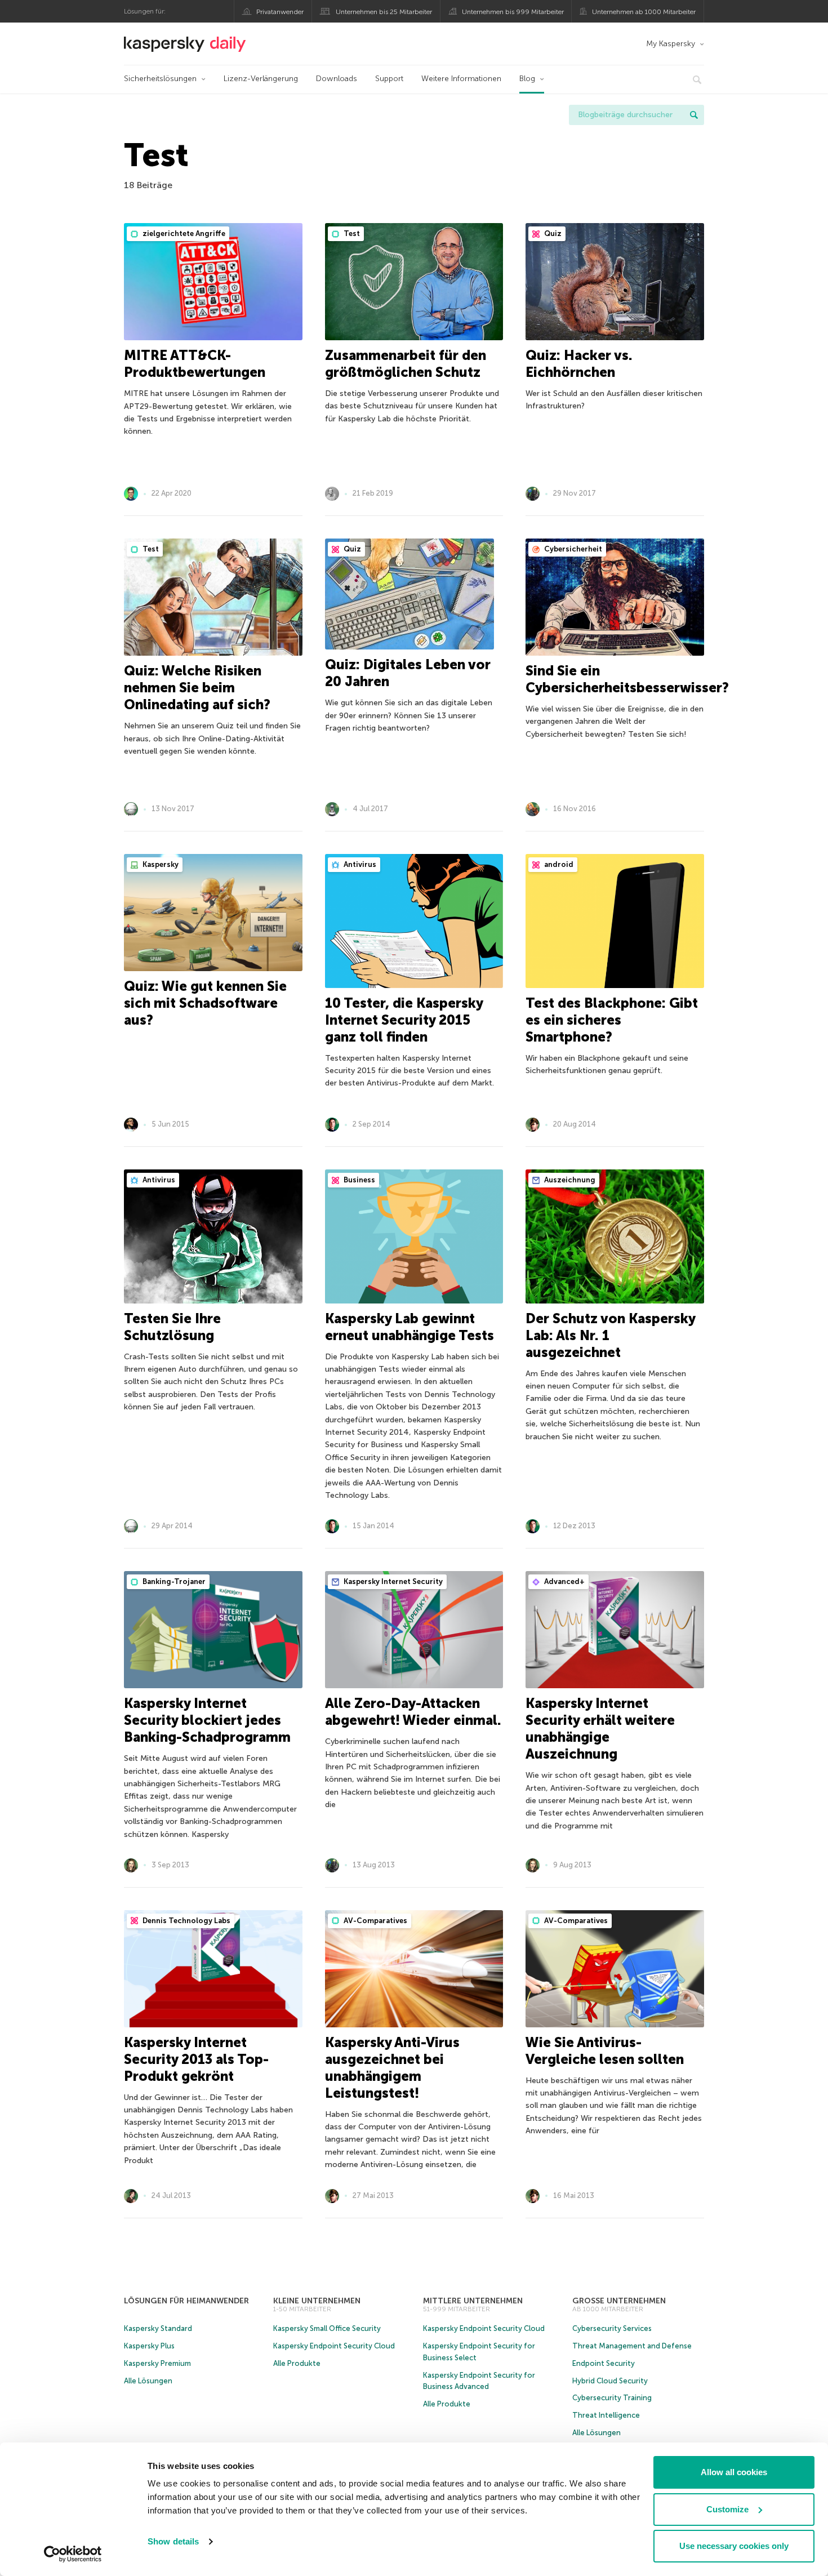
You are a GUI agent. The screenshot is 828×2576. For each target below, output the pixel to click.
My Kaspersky (671, 44)
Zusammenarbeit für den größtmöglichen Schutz (406, 364)
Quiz (552, 233)
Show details (173, 2541)
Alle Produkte (297, 2363)
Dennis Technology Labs (186, 1921)
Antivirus (359, 864)
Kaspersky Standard (158, 2328)
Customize (727, 2509)
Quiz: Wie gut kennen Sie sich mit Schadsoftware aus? (205, 1003)
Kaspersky (160, 864)
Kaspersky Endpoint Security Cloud (334, 2346)
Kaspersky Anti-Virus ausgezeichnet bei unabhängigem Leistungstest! (392, 2068)
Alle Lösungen (148, 2381)
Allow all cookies (734, 2472)
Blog (527, 79)
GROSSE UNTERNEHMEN (619, 2301)
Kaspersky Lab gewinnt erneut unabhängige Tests (409, 1327)
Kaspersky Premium (157, 2363)
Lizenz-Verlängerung (261, 79)
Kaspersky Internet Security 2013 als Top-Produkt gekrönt (196, 2059)
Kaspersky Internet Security (392, 1581)
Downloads (337, 79)
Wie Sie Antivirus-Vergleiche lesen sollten (605, 2051)
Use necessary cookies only (734, 2546)
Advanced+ (564, 1581)
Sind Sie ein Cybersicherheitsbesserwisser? (627, 679)
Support (389, 79)
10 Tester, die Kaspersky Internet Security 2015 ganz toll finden (404, 1020)
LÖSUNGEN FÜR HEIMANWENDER (186, 2301)
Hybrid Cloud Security (610, 2381)
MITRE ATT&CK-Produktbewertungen (195, 364)
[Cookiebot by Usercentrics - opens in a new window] (73, 2554)
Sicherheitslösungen (160, 79)
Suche (694, 115)
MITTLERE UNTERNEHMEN (473, 2301)
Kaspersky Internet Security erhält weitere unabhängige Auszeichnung (600, 1729)
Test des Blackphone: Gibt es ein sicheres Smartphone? (612, 1020)
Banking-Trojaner (173, 1581)
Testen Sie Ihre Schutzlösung (172, 1327)
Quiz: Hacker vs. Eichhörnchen (579, 364)
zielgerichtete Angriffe (183, 233)
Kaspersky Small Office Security (327, 2328)
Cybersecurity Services (612, 2328)
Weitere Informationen (461, 79)
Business (359, 1180)
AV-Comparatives (375, 1921)
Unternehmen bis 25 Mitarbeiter (384, 12)
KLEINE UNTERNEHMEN (317, 2301)
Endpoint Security (604, 2363)
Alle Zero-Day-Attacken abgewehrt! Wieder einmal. (413, 1712)
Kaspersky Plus (149, 2346)
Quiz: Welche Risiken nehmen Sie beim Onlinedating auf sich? (197, 688)
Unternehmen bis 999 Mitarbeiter (513, 12)
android (558, 864)
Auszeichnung (569, 1180)
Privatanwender (280, 12)
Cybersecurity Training (612, 2398)
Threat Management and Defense (632, 2346)
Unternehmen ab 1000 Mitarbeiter (644, 12)
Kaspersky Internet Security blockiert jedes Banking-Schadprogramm (207, 1720)
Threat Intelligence (606, 2415)
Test (351, 233)
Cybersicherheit (572, 549)
